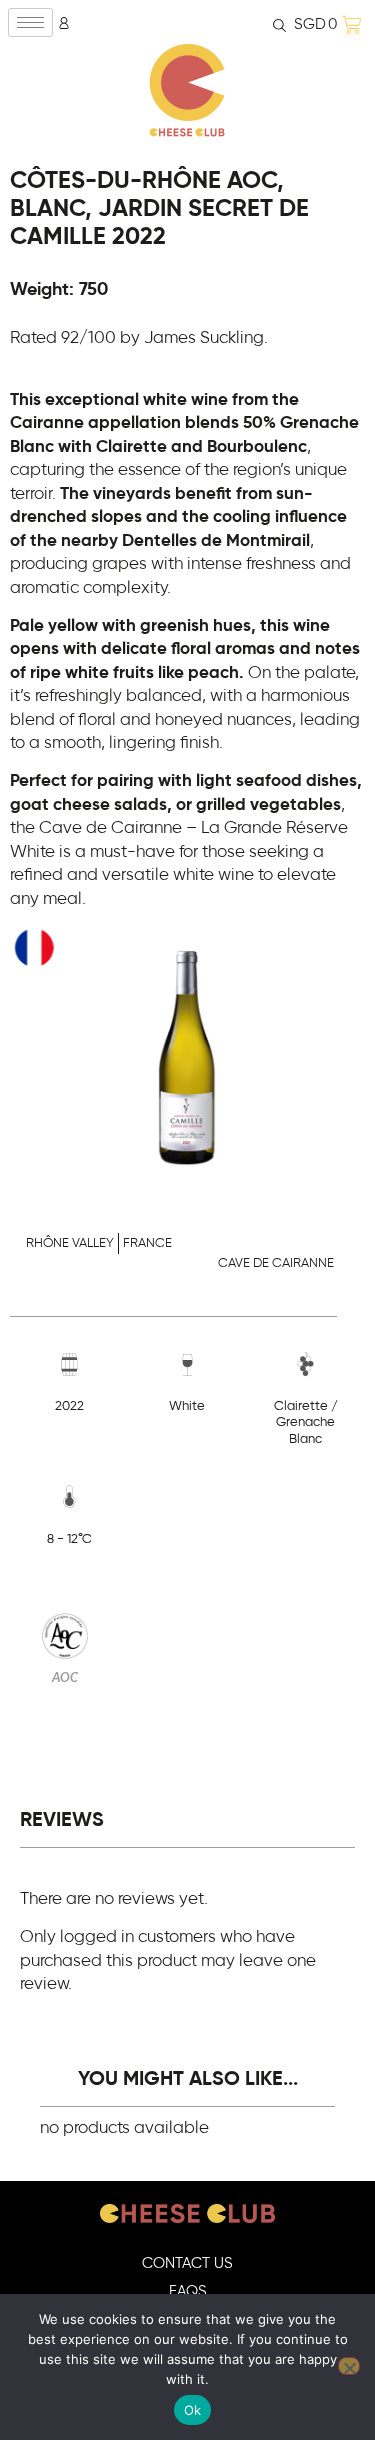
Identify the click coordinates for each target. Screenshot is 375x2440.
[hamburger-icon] (30, 22)
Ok (193, 2410)
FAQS (188, 2291)
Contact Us (187, 2263)
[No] (349, 2366)
